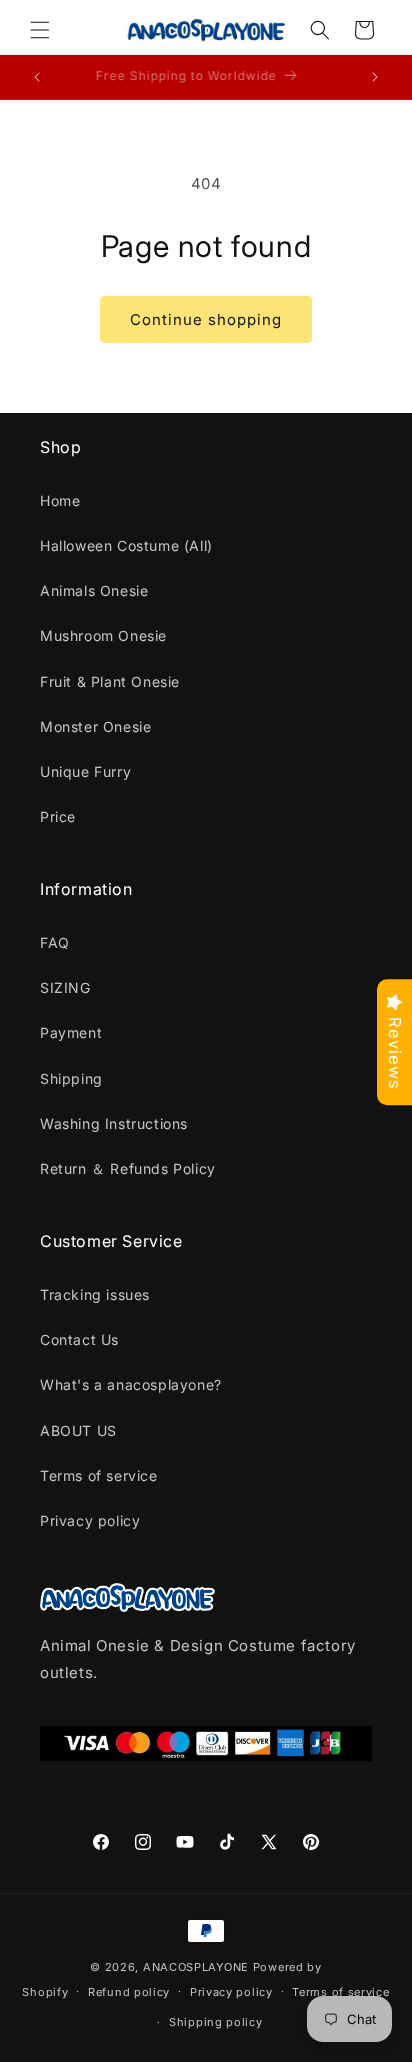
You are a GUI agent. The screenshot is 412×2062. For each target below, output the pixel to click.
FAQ (55, 942)
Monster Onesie (95, 726)
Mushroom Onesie (103, 635)
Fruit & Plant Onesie (110, 681)
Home (60, 500)
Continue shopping (206, 319)
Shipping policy (216, 2022)
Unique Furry (85, 771)
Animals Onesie (94, 590)
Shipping (71, 1078)
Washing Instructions (114, 1123)
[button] (40, 30)
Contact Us (79, 1339)
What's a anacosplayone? (131, 1384)
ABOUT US (78, 1430)
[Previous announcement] (37, 77)
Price (58, 816)
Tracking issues (95, 1294)
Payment (71, 1032)
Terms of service (99, 1475)
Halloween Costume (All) (126, 545)
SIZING (65, 987)
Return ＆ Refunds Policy (128, 1168)
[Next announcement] (375, 77)
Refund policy (129, 1992)
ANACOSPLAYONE (196, 1967)
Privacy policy (90, 1520)
